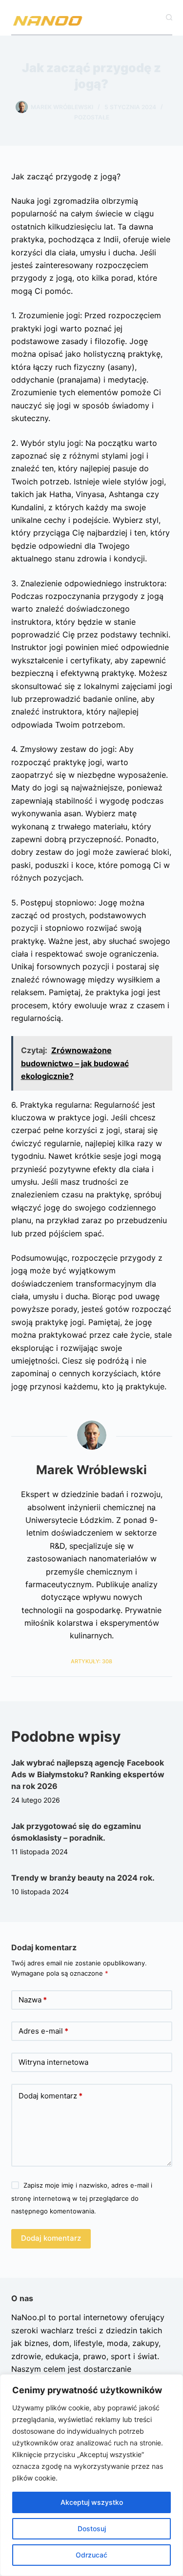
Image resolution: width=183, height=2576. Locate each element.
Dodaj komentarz (51, 2096)
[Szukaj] (169, 17)
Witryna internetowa (53, 2062)
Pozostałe (92, 117)
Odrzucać (91, 2555)
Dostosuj (92, 2528)
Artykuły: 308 (91, 1661)
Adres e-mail (43, 2031)
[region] (91, 2475)
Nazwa (33, 2000)
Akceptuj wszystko (92, 2502)
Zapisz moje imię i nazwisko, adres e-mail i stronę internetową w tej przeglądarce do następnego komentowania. (82, 2198)
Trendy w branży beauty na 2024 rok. (83, 1878)
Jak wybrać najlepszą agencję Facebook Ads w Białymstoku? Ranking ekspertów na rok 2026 (88, 1774)
